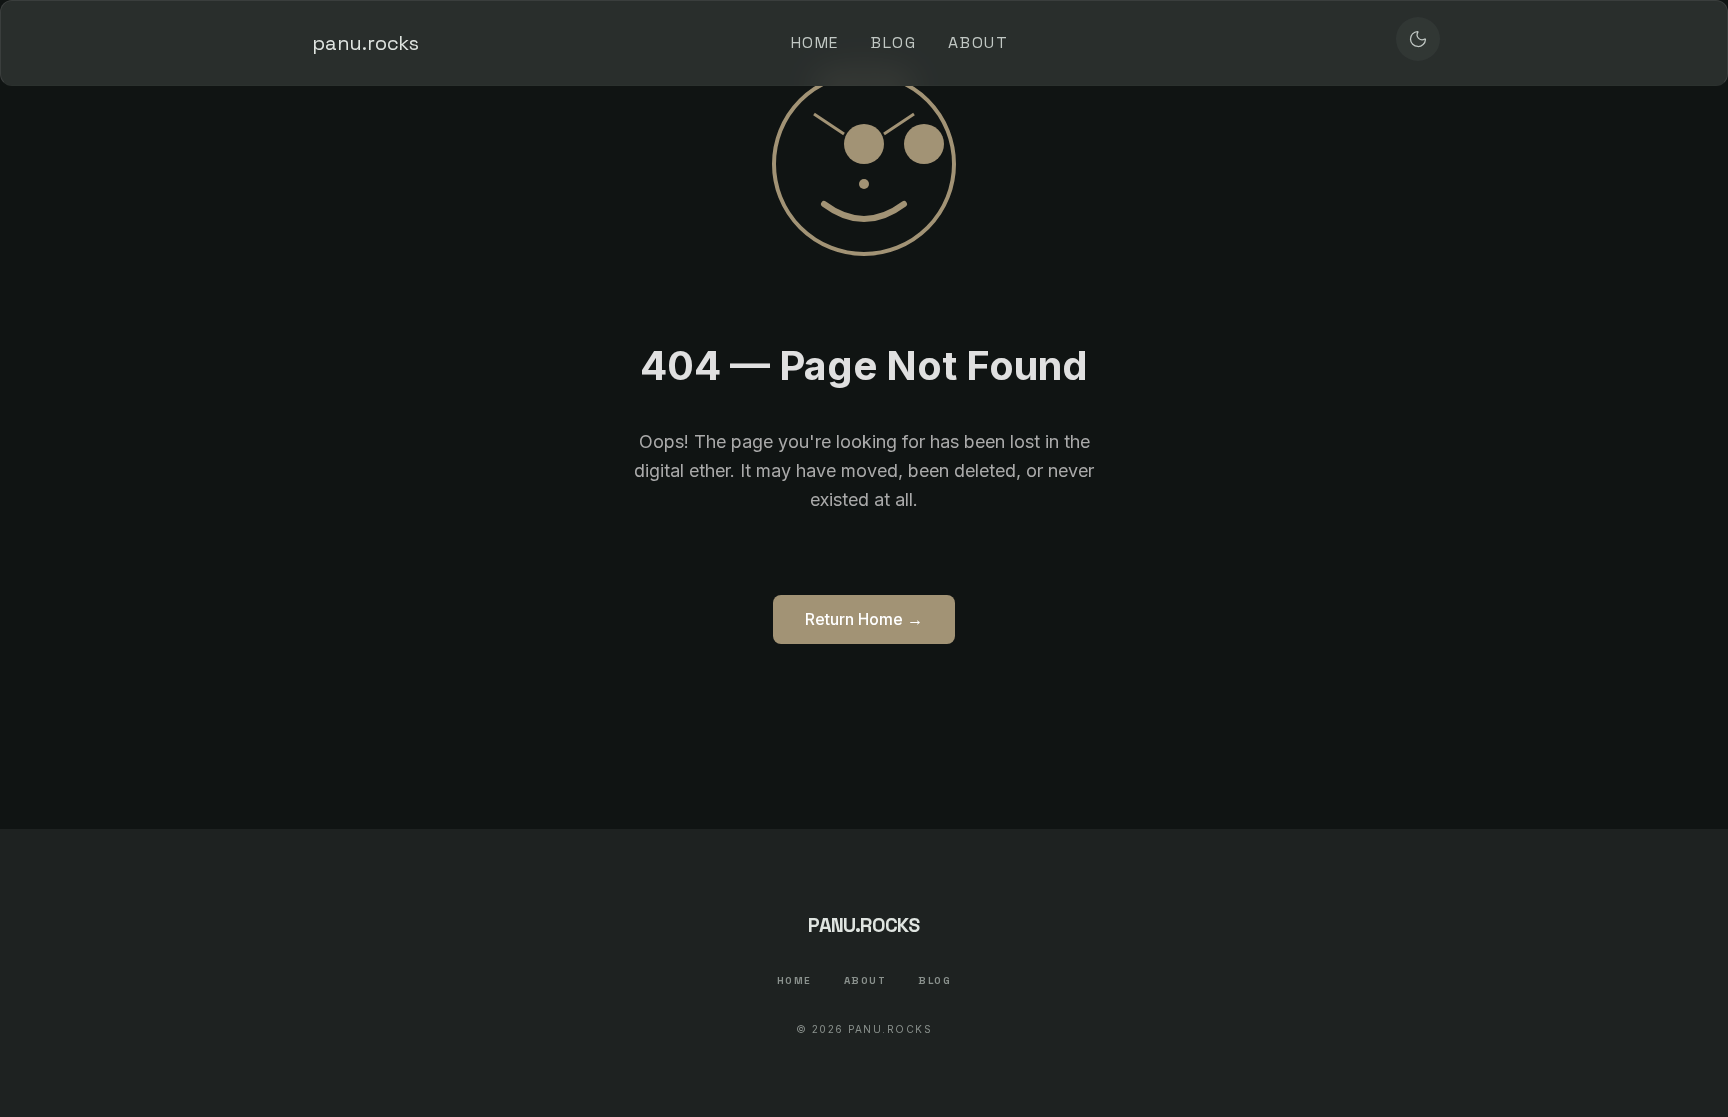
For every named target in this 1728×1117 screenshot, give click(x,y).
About (978, 42)
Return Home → (864, 619)
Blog (893, 42)
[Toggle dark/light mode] (1418, 39)
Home (815, 42)
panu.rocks (365, 43)
